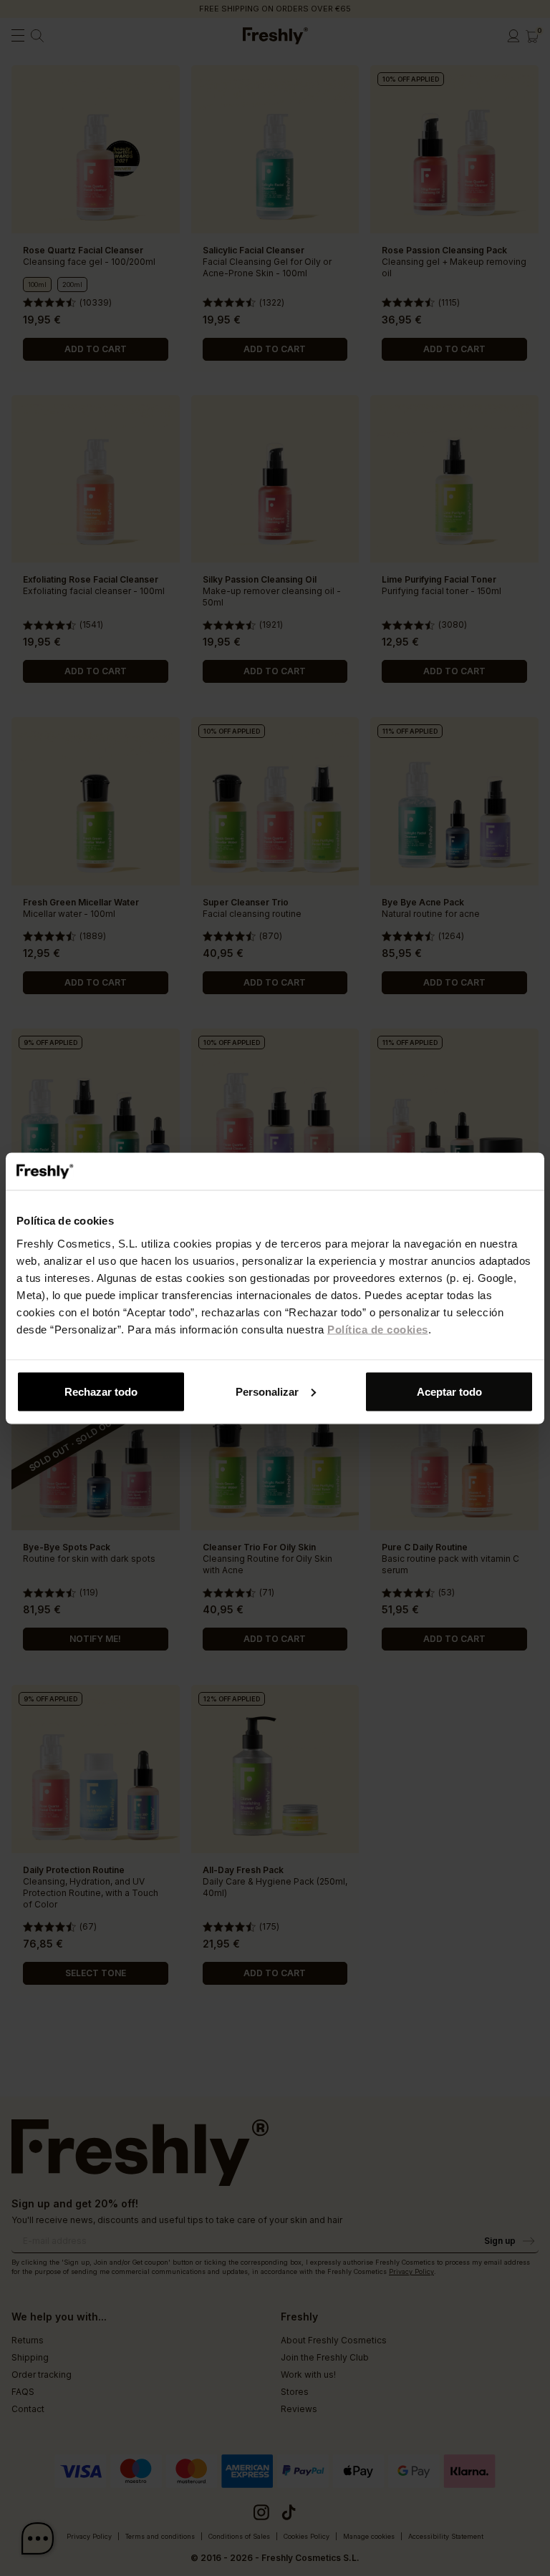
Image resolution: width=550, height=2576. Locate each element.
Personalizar (267, 1391)
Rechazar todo (101, 1391)
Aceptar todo (449, 1391)
